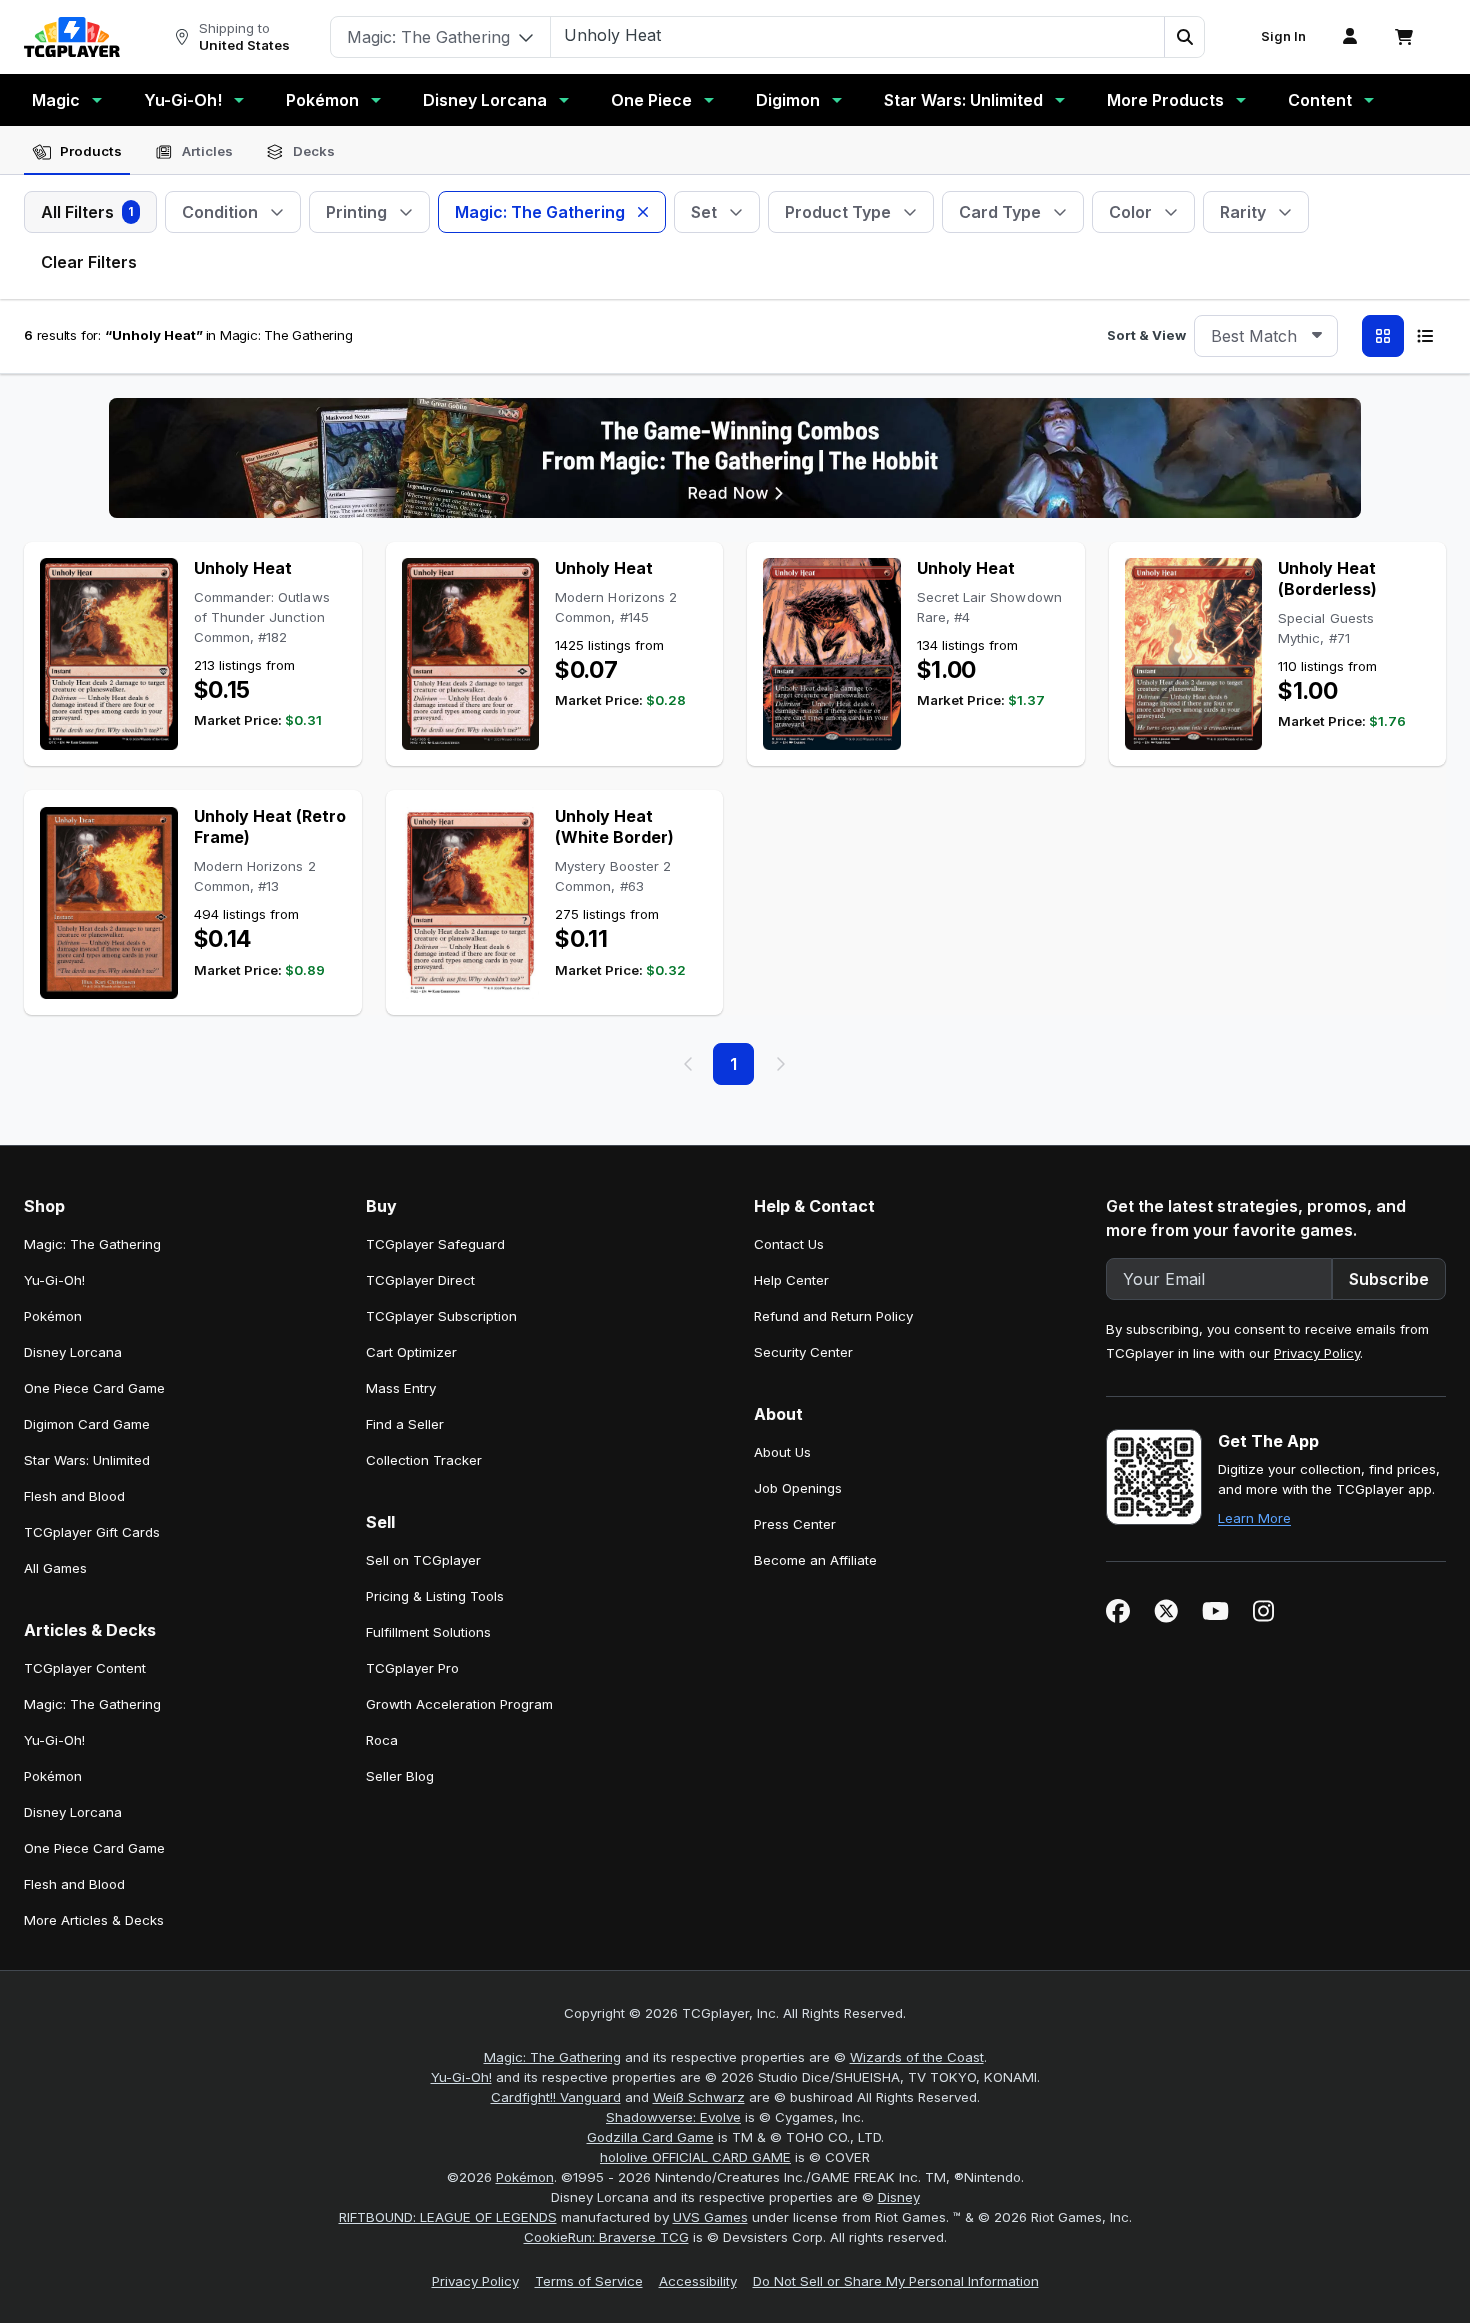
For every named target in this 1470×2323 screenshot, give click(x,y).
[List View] (1425, 336)
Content (1320, 100)
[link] (72, 37)
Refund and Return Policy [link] (833, 1316)
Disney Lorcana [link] (73, 1352)
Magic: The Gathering (552, 2057)
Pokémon (322, 100)
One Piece (651, 100)
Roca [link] (382, 1740)
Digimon (788, 100)
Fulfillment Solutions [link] (428, 1632)
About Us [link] (782, 1452)
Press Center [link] (795, 1524)
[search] (858, 35)
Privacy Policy (1317, 1353)
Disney (899, 2197)
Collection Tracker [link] (424, 1460)
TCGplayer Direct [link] (420, 1280)
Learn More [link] (1254, 1518)
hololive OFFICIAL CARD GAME (695, 2157)
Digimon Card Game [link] (87, 1424)
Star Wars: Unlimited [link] (87, 1460)
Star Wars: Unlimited (963, 100)
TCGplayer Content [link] (85, 1668)
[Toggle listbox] (1317, 336)
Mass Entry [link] (401, 1388)
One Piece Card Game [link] (94, 1388)
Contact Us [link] (789, 1244)
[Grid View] (1383, 336)
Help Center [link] (791, 1280)
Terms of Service (589, 2281)
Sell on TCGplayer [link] (423, 1560)
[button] (1184, 37)
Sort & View (1146, 335)
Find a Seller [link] (405, 1424)
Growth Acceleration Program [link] (459, 1704)
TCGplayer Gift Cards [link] (92, 1532)
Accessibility (698, 2281)
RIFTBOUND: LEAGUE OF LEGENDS (448, 2217)
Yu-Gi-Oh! (183, 100)
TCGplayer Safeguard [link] (435, 1244)
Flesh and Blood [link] (74, 1496)
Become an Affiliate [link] (815, 1560)
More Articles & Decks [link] (94, 1920)
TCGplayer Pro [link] (412, 1668)
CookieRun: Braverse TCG (606, 2237)
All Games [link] (55, 1568)
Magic (56, 100)
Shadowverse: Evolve (673, 2117)
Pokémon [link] (53, 1316)
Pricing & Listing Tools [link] (435, 1596)
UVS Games (710, 2217)
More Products (1165, 100)
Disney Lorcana (485, 100)
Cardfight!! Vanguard (556, 2097)
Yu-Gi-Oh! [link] (54, 1280)
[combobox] (1266, 336)
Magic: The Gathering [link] (92, 1244)
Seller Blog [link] (400, 1776)
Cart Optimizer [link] (411, 1352)
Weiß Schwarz (699, 2097)
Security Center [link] (803, 1352)
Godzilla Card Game (650, 2137)
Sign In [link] (1283, 36)
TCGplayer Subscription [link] (441, 1316)
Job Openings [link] (798, 1488)
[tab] (77, 152)
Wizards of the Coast (917, 2057)
